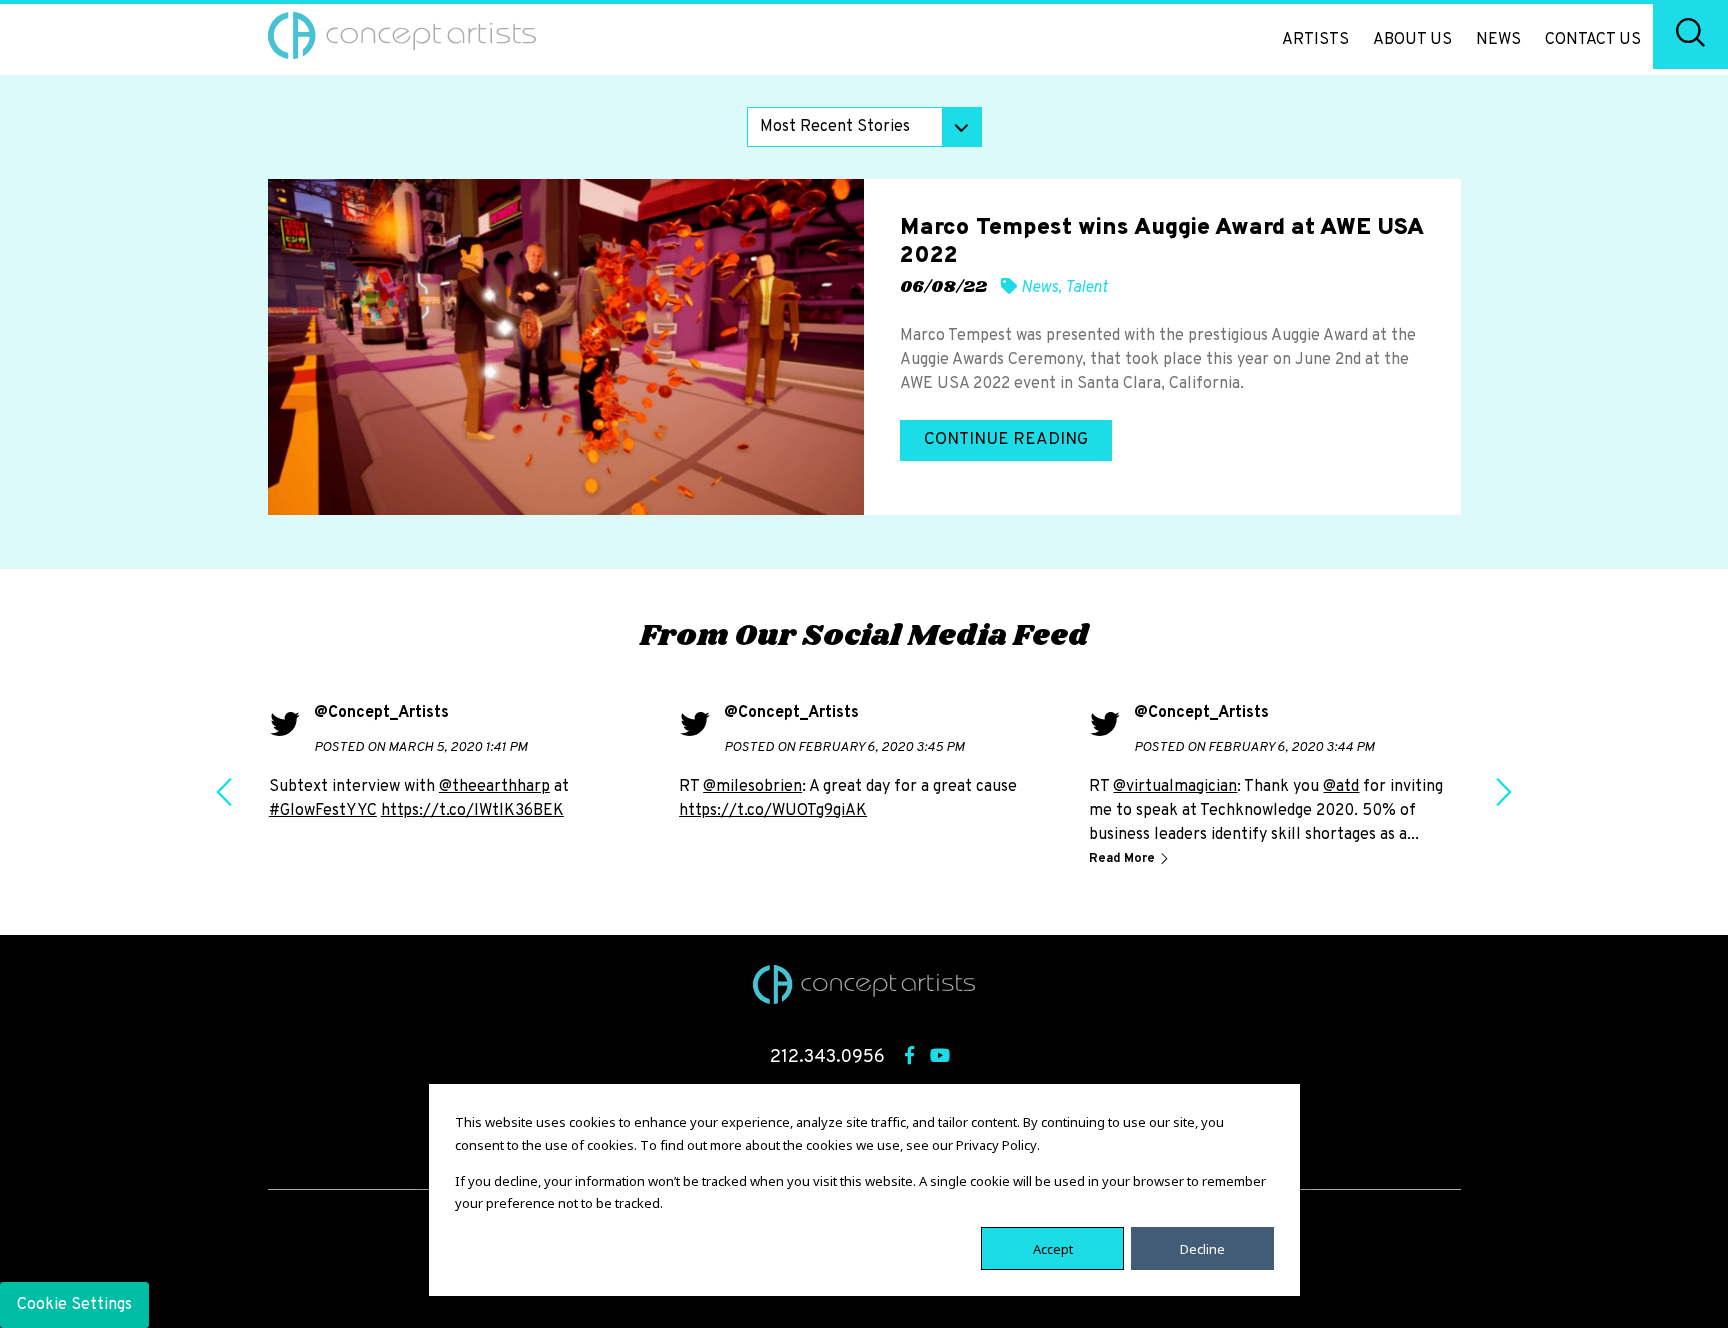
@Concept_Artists (381, 713)
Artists (1315, 40)
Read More (1123, 859)
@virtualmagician (1175, 787)
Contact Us (1593, 40)
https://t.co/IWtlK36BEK (472, 811)
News (1498, 40)
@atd (1341, 787)
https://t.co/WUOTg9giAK (773, 811)
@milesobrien (752, 787)
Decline (1202, 1248)
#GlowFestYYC (323, 811)
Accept (1053, 1248)
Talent (1086, 288)
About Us (1412, 40)
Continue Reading (1006, 440)
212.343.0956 (827, 1057)
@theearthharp (494, 787)
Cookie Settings (74, 1305)
